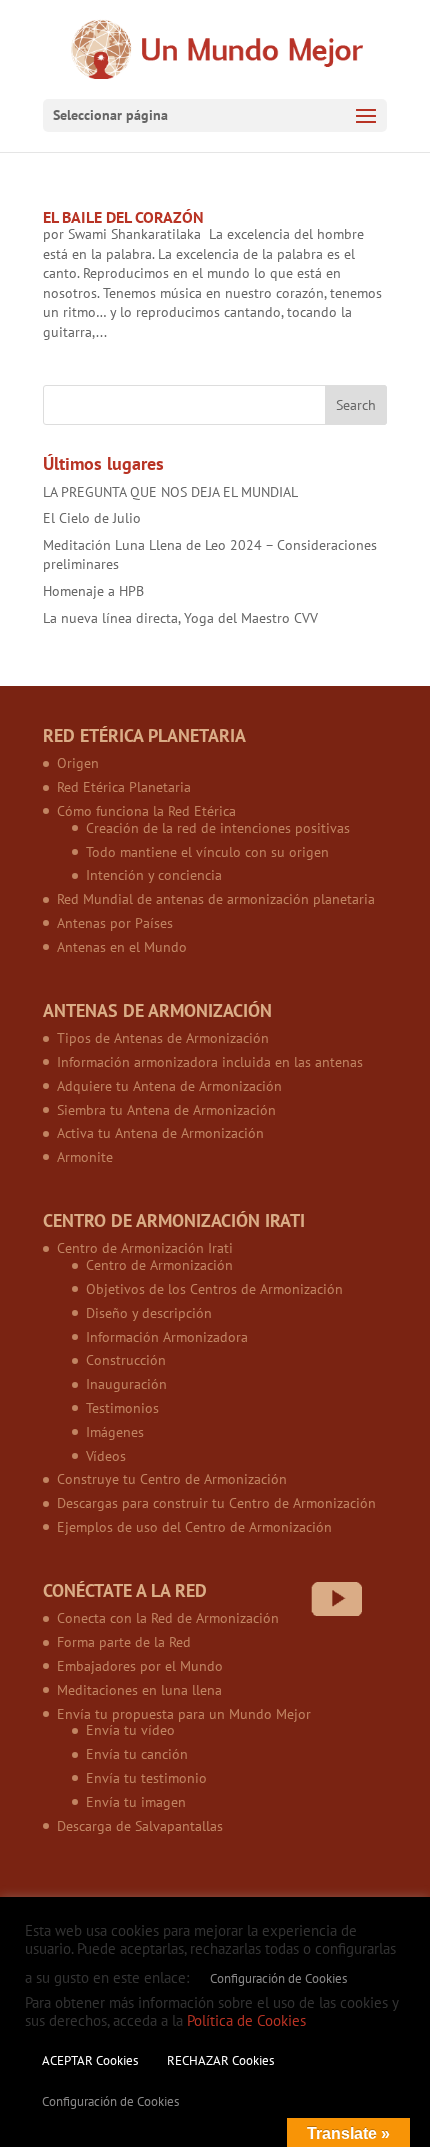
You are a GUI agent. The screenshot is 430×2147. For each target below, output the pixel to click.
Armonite (85, 1157)
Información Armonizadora (167, 1337)
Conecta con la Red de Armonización (168, 1618)
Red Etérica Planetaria (124, 787)
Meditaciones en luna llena (139, 1690)
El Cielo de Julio (92, 518)
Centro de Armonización (159, 1265)
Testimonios (122, 1408)
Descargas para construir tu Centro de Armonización (216, 1503)
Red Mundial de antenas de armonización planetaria (216, 899)
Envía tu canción (137, 1754)
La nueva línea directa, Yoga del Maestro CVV (180, 618)
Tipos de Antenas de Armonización (163, 1038)
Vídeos (106, 1456)
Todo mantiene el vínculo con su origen (207, 852)
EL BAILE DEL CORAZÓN (123, 217)
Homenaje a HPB (93, 591)
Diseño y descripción (149, 1313)
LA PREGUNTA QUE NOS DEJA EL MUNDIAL (170, 492)
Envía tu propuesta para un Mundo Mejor (184, 1714)
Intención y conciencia (154, 875)
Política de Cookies (246, 2020)
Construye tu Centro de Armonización (172, 1479)
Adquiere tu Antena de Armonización (169, 1086)
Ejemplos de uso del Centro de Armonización (194, 1527)
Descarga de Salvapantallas (140, 1826)
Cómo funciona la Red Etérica (146, 811)
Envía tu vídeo (130, 1730)
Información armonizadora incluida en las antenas (210, 1062)
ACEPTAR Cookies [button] (90, 2060)
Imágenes (115, 1432)
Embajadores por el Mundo (140, 1666)
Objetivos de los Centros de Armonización (214, 1289)
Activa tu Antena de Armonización (160, 1133)
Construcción (126, 1360)
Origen (78, 763)
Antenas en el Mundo (122, 947)
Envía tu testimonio (146, 1778)
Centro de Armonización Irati (145, 1248)
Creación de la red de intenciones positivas (218, 828)
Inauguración (126, 1384)
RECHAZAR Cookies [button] (220, 2060)
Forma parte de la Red (124, 1642)
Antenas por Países (115, 923)
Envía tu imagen (136, 1802)
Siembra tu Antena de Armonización (166, 1110)
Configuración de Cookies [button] (278, 1978)
